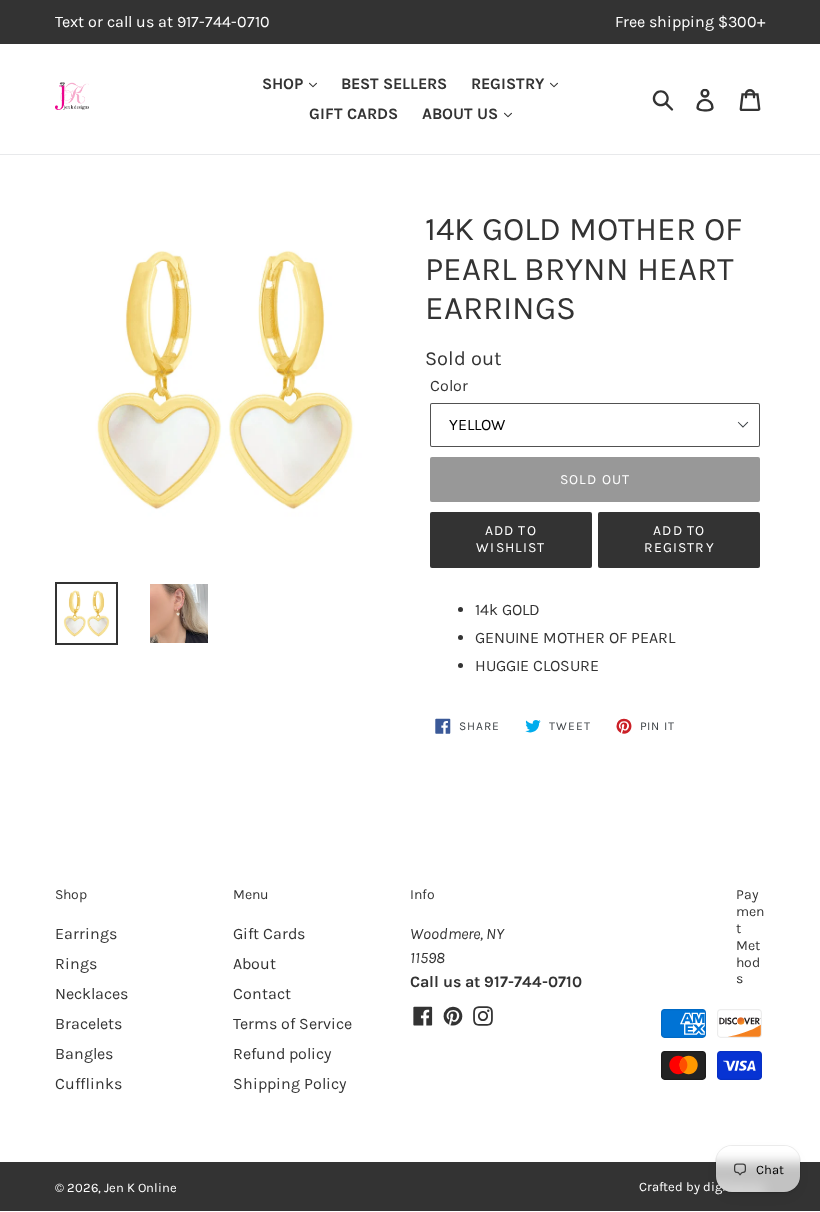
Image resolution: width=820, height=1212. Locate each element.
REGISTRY (509, 83)
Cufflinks (88, 1083)
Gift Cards (269, 933)
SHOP (284, 83)
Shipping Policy (289, 1083)
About (254, 963)
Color (449, 385)
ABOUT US (462, 113)
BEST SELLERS (394, 83)
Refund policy (282, 1053)
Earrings (86, 933)
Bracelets (88, 1023)
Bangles (84, 1053)
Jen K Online (140, 1187)
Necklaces (91, 993)
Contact (262, 993)
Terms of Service (292, 1023)
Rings (76, 963)
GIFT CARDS (353, 113)
